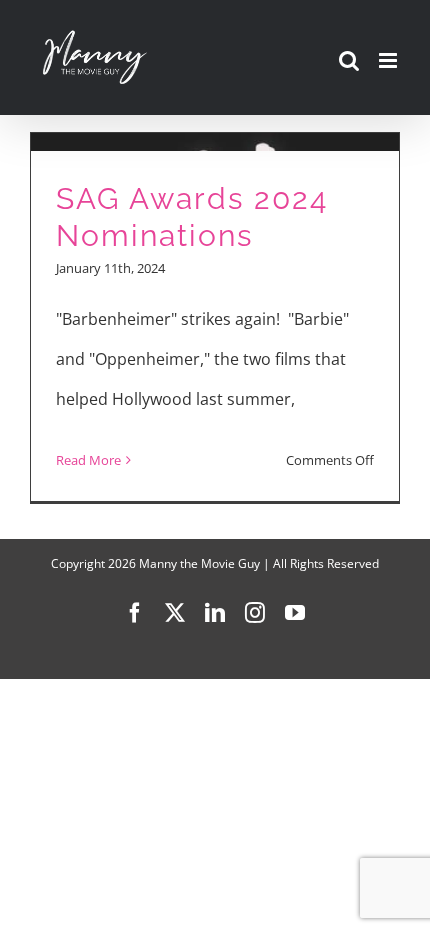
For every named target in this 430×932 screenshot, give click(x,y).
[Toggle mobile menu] (389, 60)
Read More (88, 460)
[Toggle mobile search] (349, 60)
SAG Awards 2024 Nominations (192, 217)
